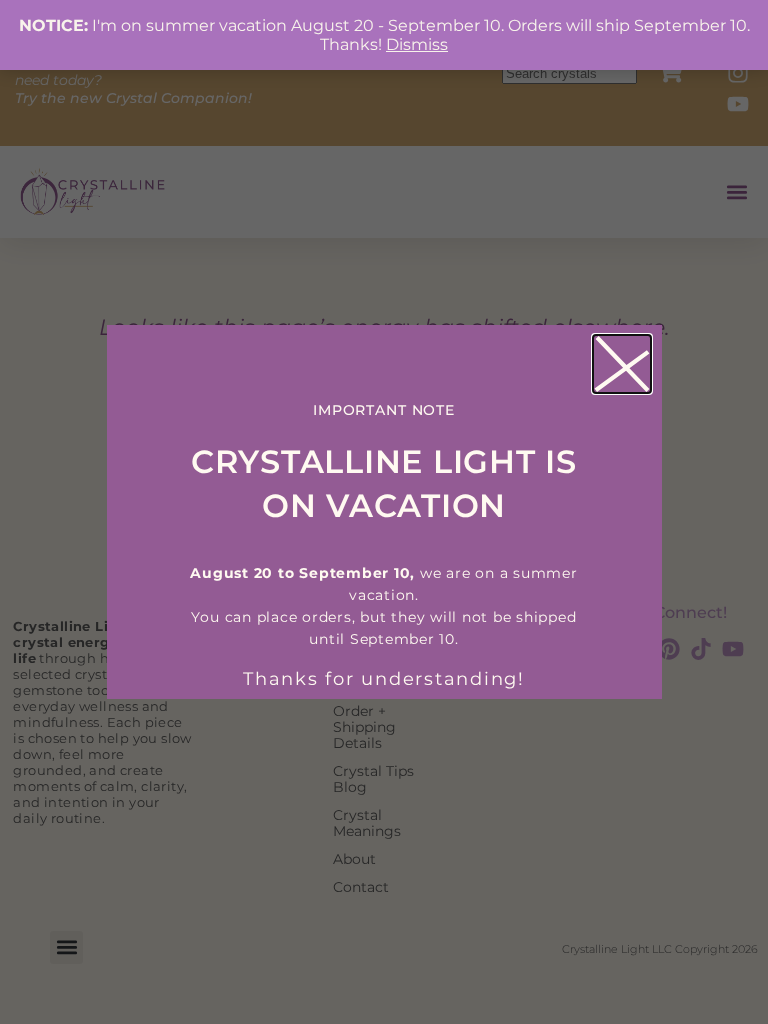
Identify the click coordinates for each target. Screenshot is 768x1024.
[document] (384, 512)
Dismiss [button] (417, 44)
